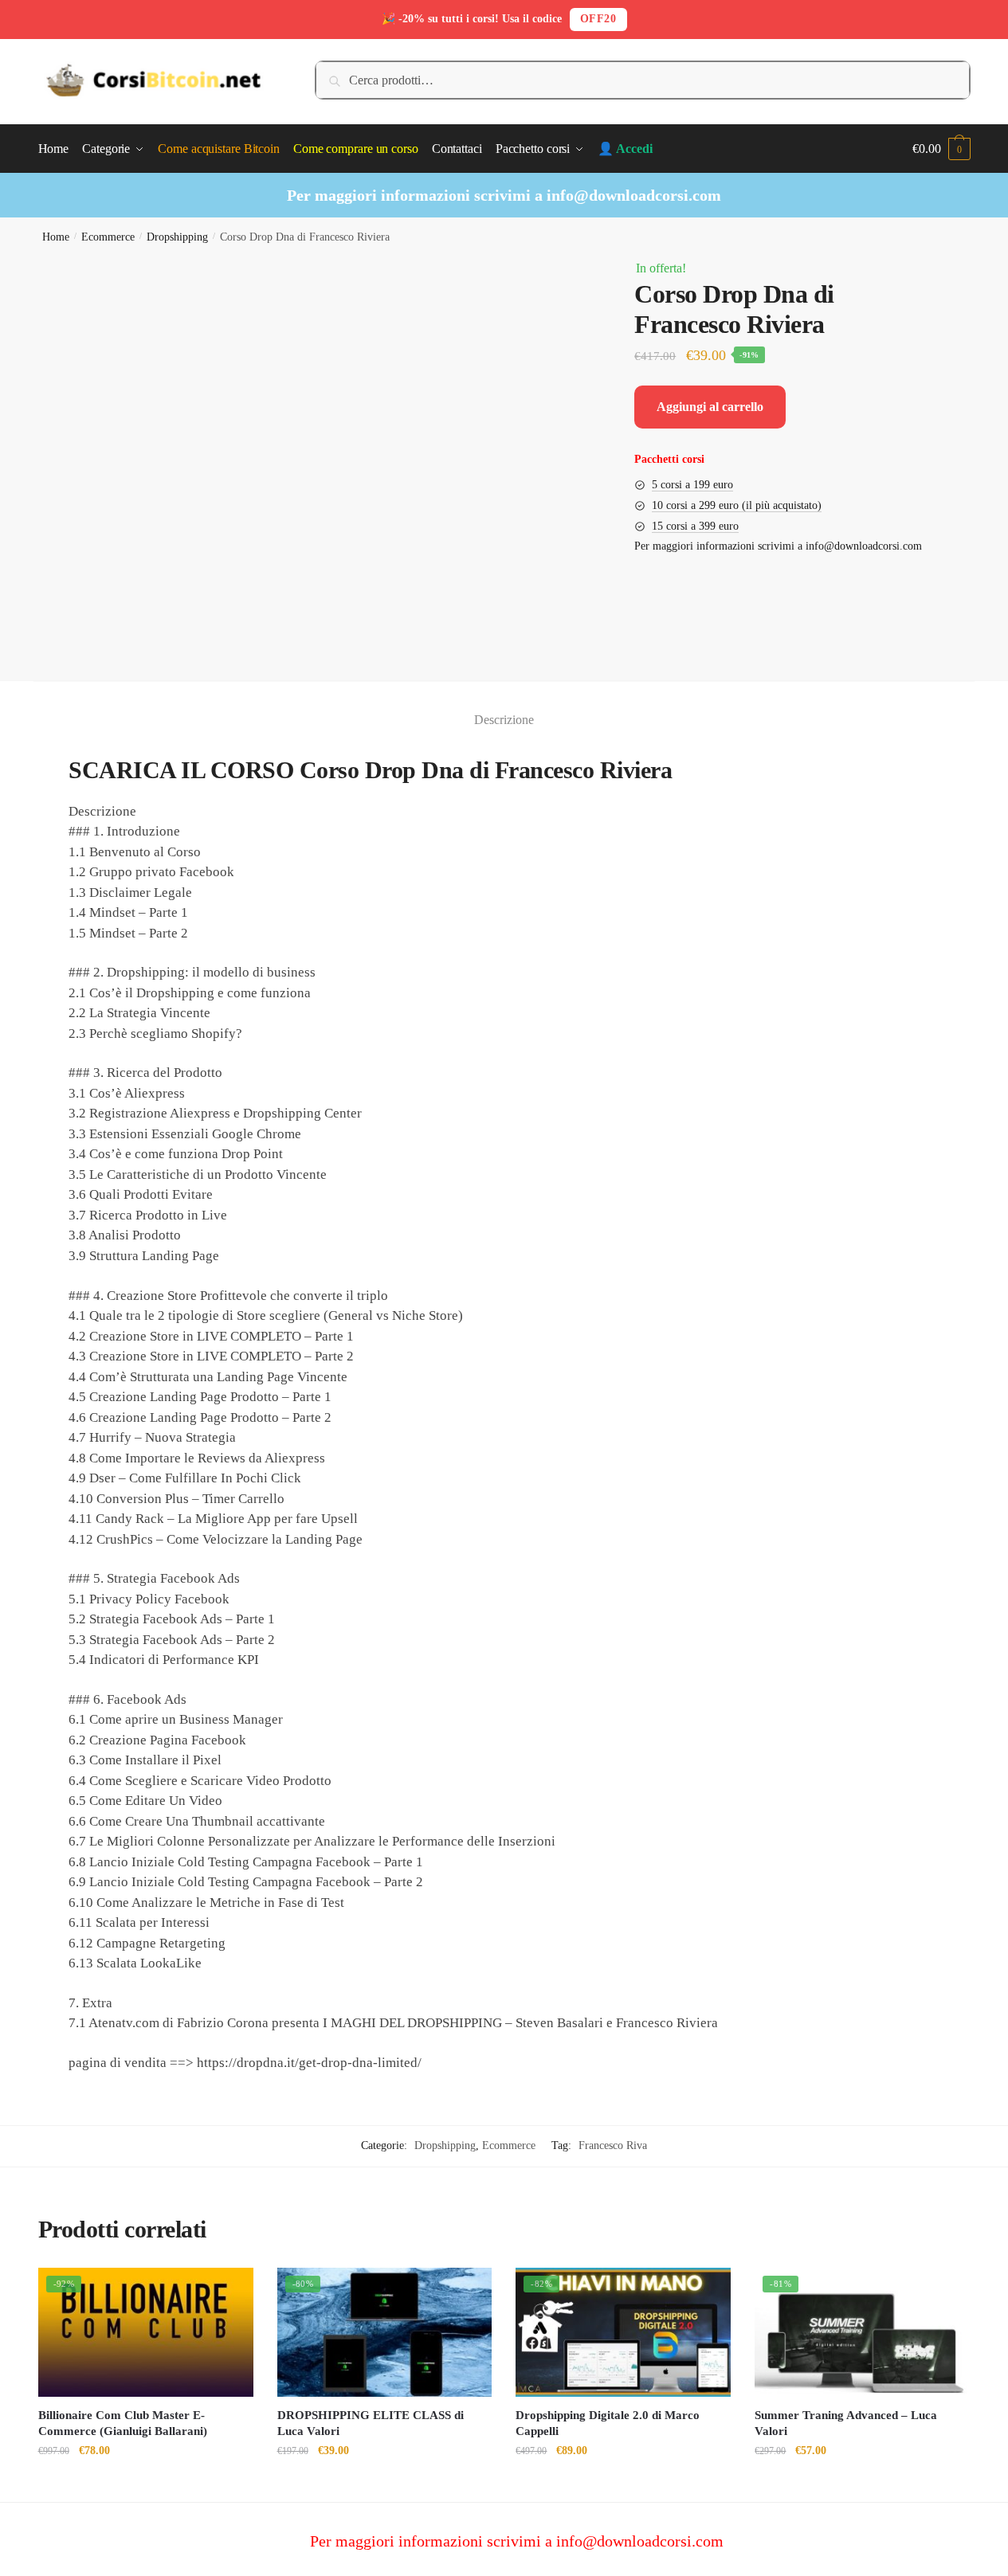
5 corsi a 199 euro (692, 485)
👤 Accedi (625, 149)
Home (56, 237)
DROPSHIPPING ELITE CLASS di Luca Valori (371, 2423)
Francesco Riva (613, 2145)
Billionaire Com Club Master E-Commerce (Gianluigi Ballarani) (123, 2423)
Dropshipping (177, 237)
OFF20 (598, 19)
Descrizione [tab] (504, 720)
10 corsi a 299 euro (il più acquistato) (737, 505)
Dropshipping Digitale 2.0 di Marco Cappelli (608, 2423)
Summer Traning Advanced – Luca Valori (846, 2423)
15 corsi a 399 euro (695, 526)
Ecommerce (108, 237)
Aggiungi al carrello (710, 407)
